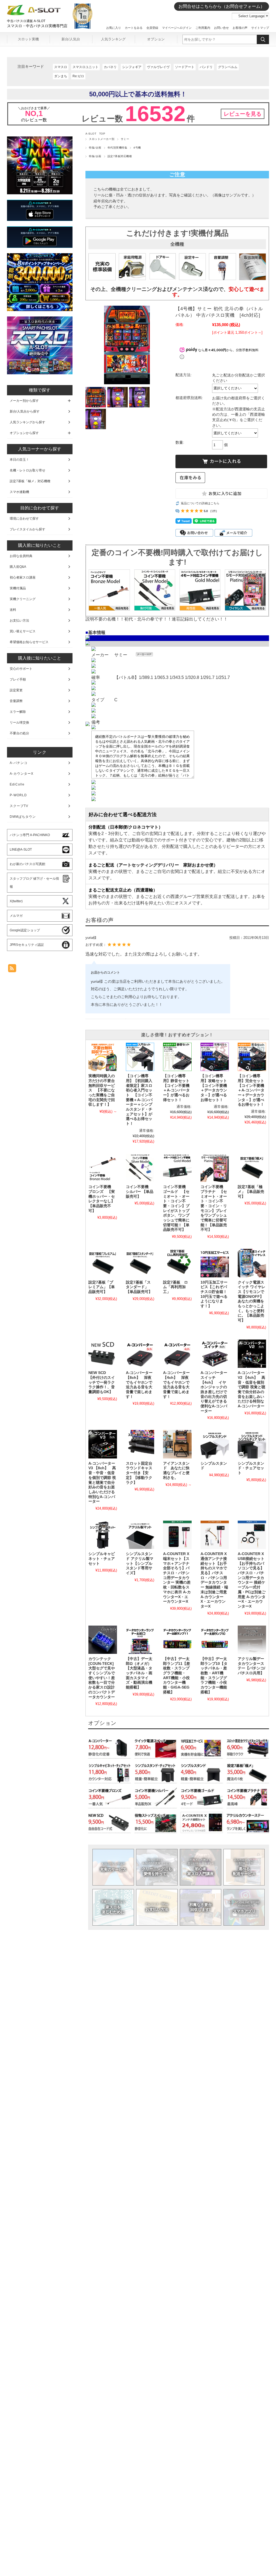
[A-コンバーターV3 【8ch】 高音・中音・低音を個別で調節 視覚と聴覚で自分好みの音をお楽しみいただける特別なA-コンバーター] (103, 1444)
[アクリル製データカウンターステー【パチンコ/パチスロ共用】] (252, 1640)
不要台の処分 (19, 733)
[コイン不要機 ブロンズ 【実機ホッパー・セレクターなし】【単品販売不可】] (103, 1168)
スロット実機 (28, 39)
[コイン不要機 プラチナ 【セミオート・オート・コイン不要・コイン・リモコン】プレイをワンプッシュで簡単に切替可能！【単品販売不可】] (215, 1168)
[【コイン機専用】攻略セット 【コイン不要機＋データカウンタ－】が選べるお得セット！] (215, 1057)
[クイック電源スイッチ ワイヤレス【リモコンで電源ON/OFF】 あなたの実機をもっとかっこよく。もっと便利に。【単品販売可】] (252, 1263)
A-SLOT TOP (95, 134)
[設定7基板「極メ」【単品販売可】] (252, 1168)
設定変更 (16, 690)
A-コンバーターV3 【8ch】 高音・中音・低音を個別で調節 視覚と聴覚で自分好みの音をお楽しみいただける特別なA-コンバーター (102, 1483)
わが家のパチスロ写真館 (27, 864)
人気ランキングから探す (27, 422)
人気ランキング (113, 39)
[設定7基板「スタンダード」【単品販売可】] (140, 1263)
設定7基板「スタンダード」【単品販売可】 (139, 1287)
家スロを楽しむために (113, 1907)
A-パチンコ (19, 763)
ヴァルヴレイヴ (158, 67)
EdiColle (17, 784)
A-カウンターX (22, 774)
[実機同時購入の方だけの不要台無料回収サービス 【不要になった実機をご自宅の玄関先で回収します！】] (103, 1057)
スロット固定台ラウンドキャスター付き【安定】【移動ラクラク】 (139, 1473)
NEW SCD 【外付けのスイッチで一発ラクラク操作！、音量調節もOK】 (102, 1382)
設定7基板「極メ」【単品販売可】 (251, 1192)
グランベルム (228, 67)
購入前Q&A (18, 567)
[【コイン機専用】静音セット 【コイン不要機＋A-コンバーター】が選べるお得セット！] (177, 1057)
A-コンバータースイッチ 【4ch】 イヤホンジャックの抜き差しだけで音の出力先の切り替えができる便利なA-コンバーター (214, 1392)
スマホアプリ (244, 1907)
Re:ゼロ (78, 76)
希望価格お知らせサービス (29, 642)
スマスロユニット (85, 67)
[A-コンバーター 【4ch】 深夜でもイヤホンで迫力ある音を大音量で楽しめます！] (177, 1354)
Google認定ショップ (25, 930)
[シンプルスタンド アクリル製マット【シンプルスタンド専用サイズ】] (140, 1535)
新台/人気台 (71, 39)
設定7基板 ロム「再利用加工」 (175, 1287)
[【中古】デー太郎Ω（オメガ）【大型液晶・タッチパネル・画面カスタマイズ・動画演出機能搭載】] (140, 1640)
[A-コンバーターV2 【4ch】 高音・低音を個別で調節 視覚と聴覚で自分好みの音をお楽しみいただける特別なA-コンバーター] (252, 1354)
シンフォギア (132, 67)
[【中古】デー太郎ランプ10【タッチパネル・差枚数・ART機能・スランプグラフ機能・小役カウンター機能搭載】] (215, 1640)
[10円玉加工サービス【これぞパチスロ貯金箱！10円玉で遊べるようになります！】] (215, 1263)
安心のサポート (21, 669)
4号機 (137, 148)
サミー (125, 139)
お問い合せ (221, 28)
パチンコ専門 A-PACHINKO (30, 835)
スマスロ (61, 67)
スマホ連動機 (19, 492)
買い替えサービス (23, 631)
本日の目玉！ (19, 460)
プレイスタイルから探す (27, 529)
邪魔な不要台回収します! (201, 1907)
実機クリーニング (23, 599)
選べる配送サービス (244, 1867)
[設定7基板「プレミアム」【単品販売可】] (103, 1263)
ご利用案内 (203, 28)
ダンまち (61, 76)
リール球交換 (19, 723)
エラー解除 (18, 712)
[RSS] (12, 969)
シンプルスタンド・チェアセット (251, 1468)
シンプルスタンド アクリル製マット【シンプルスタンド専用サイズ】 (140, 1563)
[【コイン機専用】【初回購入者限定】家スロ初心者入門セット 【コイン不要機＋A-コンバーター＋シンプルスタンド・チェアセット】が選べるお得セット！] (140, 1057)
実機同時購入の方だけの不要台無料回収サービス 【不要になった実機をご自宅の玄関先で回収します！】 (102, 1090)
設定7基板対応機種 (120, 156)
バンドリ (206, 67)
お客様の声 (240, 28)
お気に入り (114, 28)
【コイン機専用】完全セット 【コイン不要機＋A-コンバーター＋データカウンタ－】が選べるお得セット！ (253, 1090)
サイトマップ (260, 28)
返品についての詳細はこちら (200, 503)
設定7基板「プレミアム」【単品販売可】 (102, 1287)
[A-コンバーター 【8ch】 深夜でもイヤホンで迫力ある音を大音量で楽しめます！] (140, 1354)
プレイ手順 (18, 679)
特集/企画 (95, 148)
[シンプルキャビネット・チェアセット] (103, 1535)
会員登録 (152, 28)
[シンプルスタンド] (215, 1444)
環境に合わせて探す (24, 519)
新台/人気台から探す (25, 411)
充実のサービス (113, 1867)
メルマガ (16, 916)
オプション (156, 39)
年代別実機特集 (117, 148)
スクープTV (19, 806)
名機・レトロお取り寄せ (27, 470)
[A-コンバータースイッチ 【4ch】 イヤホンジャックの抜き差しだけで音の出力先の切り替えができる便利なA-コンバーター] (215, 1354)
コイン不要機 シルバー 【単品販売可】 (140, 1192)
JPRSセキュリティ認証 (27, 945)
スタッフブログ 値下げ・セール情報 (34, 883)
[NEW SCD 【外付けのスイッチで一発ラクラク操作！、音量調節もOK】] (103, 1354)
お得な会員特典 (21, 556)
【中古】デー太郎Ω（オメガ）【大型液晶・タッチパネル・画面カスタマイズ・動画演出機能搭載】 (139, 1673)
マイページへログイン (177, 28)
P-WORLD (18, 795)
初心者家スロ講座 (23, 577)
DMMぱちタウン (23, 817)
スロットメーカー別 (102, 139)
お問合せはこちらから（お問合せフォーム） (222, 6)
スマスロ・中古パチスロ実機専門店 (37, 26)
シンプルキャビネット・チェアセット (102, 1559)
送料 (13, 610)
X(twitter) (16, 901)
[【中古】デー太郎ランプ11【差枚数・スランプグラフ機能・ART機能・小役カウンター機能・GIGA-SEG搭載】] (177, 1640)
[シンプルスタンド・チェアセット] (252, 1444)
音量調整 (16, 701)
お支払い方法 (157, 1907)
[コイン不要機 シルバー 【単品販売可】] (140, 1168)
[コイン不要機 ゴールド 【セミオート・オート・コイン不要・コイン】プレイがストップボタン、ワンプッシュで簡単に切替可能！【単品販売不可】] (177, 1168)
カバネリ (110, 67)
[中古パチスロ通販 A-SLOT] (34, 14)
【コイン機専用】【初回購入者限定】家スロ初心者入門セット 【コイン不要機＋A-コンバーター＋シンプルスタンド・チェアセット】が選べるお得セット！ (139, 1100)
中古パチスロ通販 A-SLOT (26, 21)
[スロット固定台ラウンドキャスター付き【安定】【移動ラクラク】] (140, 1444)
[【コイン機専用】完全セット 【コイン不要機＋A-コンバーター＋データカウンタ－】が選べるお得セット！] (252, 1057)
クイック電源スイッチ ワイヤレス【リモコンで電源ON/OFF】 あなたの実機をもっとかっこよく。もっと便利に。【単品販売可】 (251, 1301)
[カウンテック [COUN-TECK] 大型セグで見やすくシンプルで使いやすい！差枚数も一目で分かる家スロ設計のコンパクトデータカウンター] (103, 1640)
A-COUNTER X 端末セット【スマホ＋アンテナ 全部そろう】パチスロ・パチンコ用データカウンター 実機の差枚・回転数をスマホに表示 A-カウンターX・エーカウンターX (177, 1578)
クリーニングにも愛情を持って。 (157, 1867)
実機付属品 (18, 588)
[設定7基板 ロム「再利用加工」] (177, 1263)
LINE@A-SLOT (21, 850)
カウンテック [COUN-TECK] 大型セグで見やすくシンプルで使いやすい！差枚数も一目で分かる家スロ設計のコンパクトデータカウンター (102, 1678)
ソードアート (185, 67)
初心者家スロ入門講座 (201, 1867)
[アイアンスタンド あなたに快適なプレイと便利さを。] (177, 1444)
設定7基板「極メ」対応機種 (30, 481)
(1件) (214, 511)
